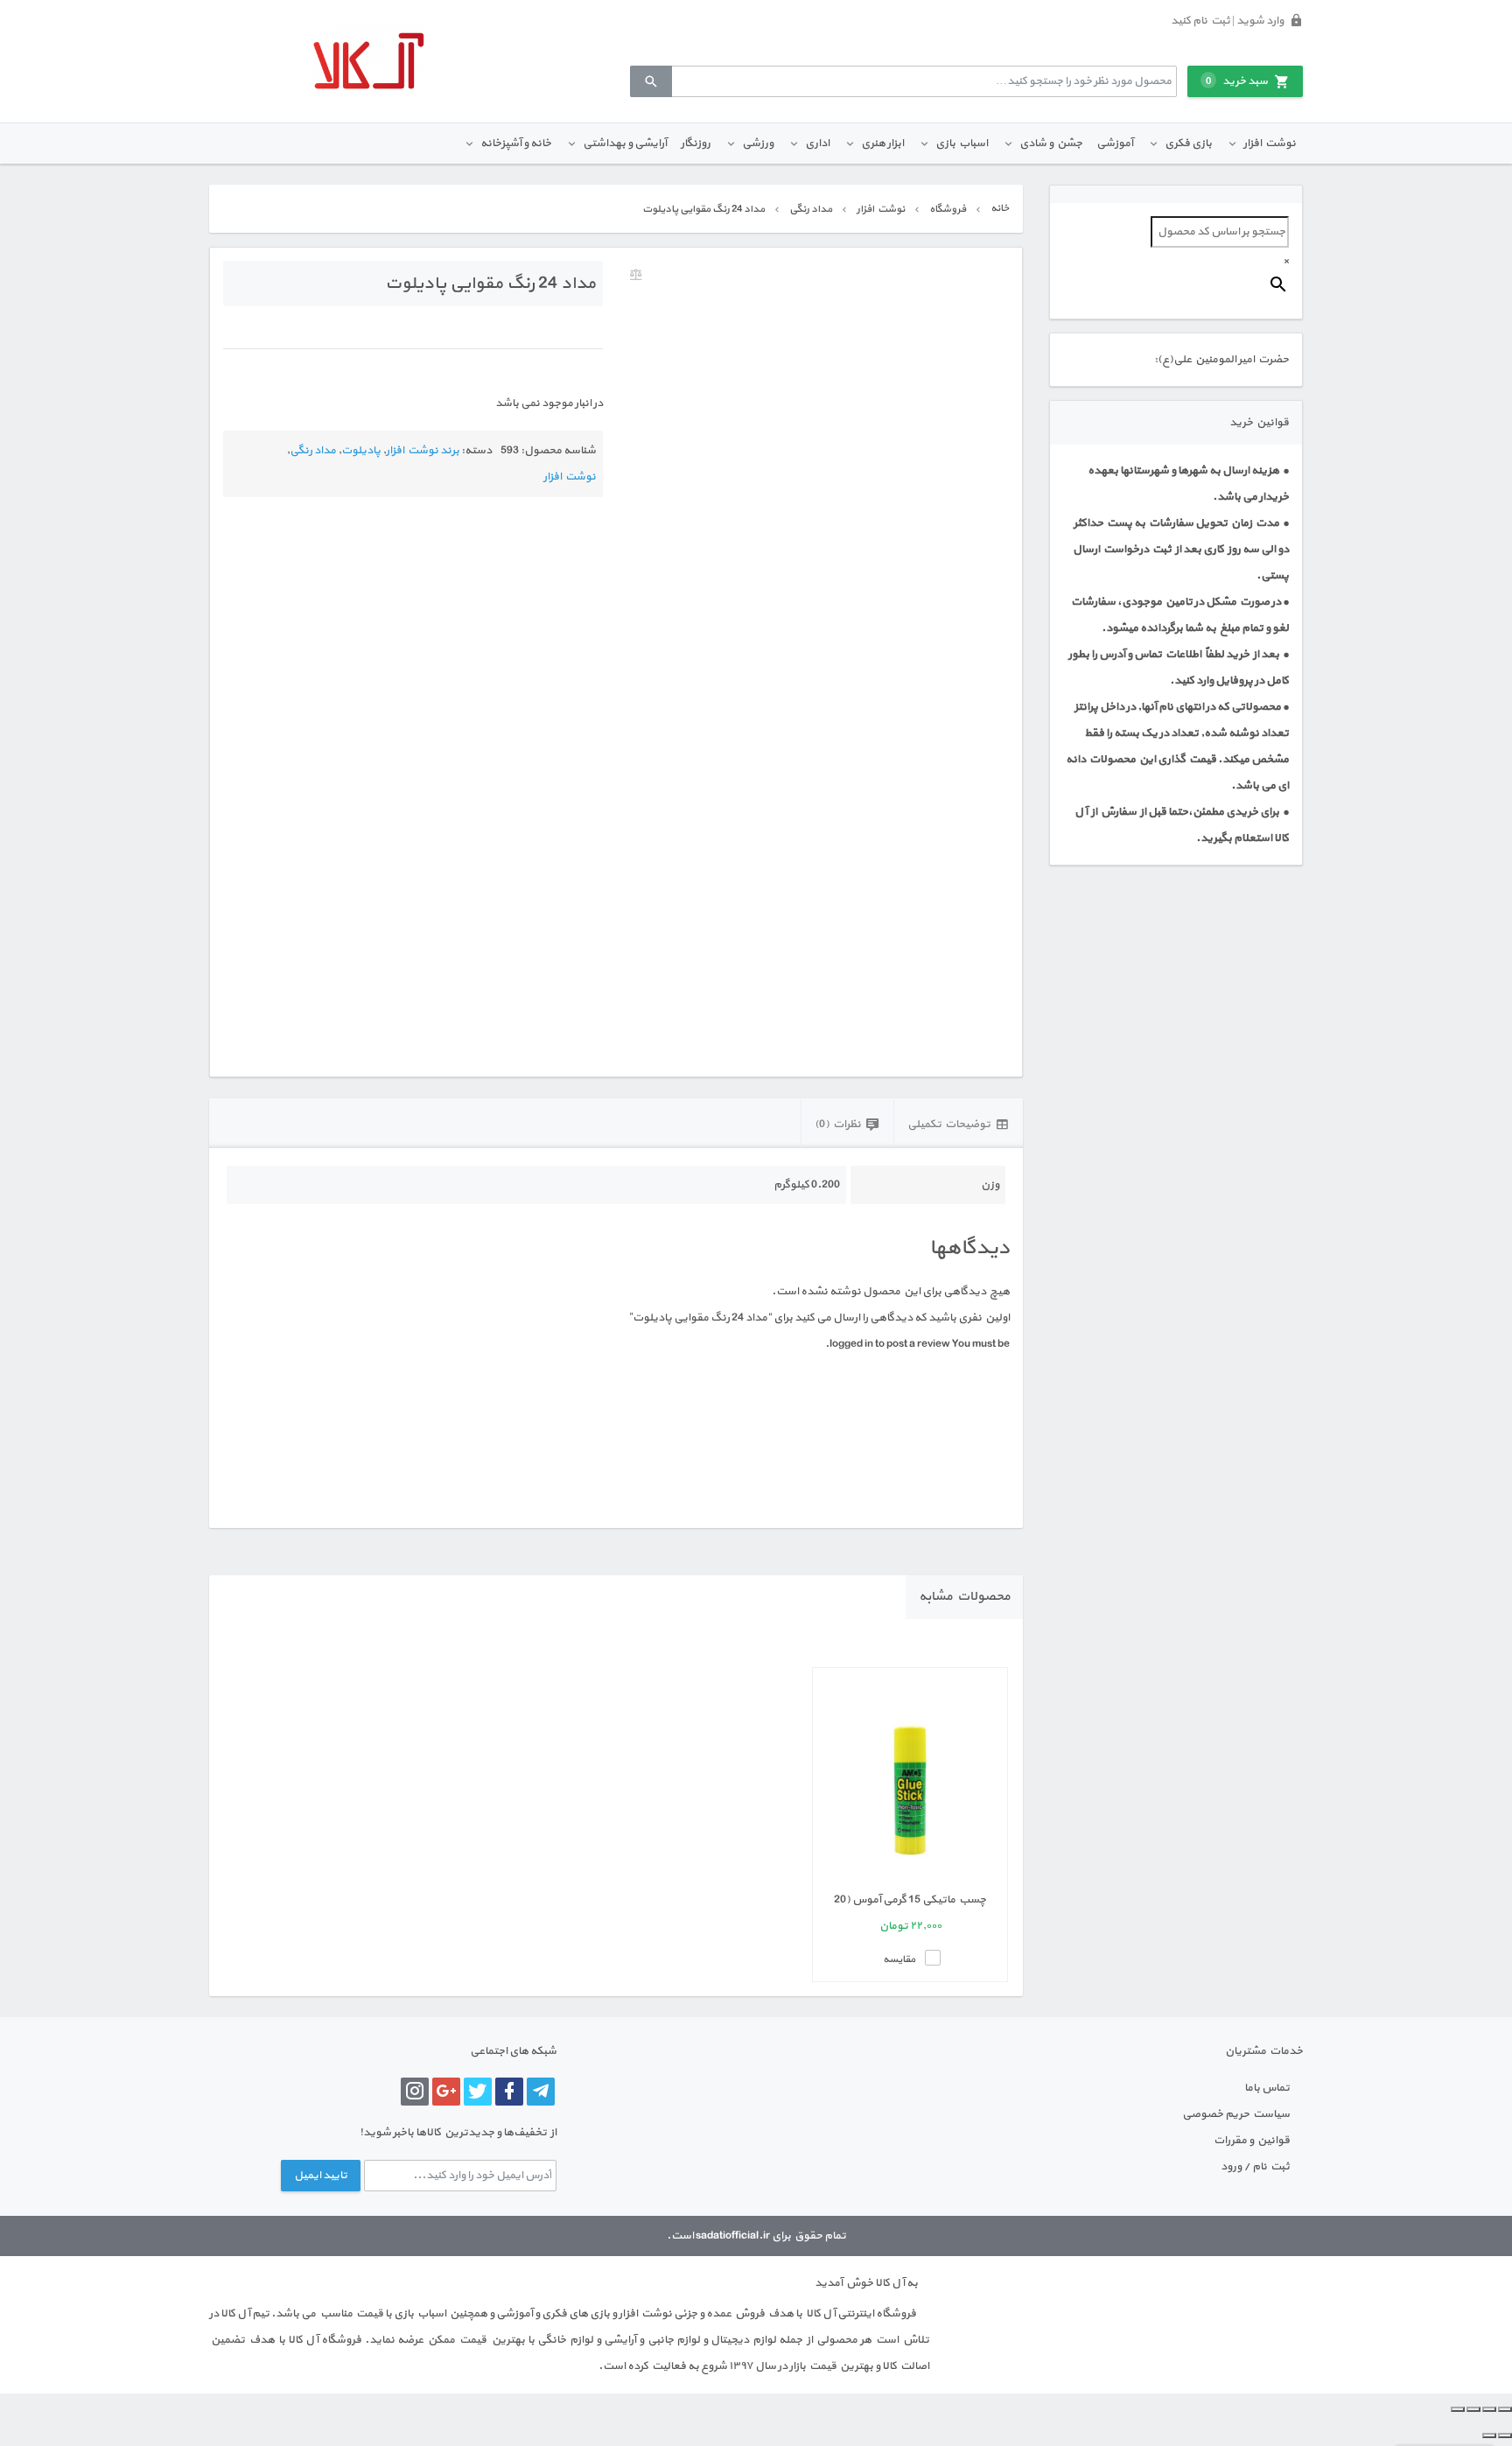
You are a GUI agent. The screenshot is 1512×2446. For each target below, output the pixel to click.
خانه (1000, 208)
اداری (817, 144)
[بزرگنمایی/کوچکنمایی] (1505, 2409)
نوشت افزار (1270, 144)
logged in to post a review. (888, 1344)
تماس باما (1267, 2088)
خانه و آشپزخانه (516, 144)
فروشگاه (948, 209)
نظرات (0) (838, 1125)
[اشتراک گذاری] (1473, 2409)
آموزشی (1115, 144)
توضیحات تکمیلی (949, 1125)
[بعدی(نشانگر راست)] (1489, 2435)
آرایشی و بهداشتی (625, 144)
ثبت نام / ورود (1255, 2167)
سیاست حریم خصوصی (1236, 2114)
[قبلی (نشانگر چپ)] (1505, 2435)
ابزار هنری (882, 144)
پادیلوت (361, 451)
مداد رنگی (811, 209)
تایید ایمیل (321, 2176)
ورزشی (758, 144)
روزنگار (696, 144)
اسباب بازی (962, 144)
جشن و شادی (1051, 144)
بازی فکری (1188, 144)
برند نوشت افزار (423, 451)
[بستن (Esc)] (1458, 2409)
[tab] (958, 1123)
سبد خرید (1237, 81)
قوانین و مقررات (1252, 2141)
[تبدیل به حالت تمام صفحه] (1489, 2409)
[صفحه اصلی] (368, 61)
